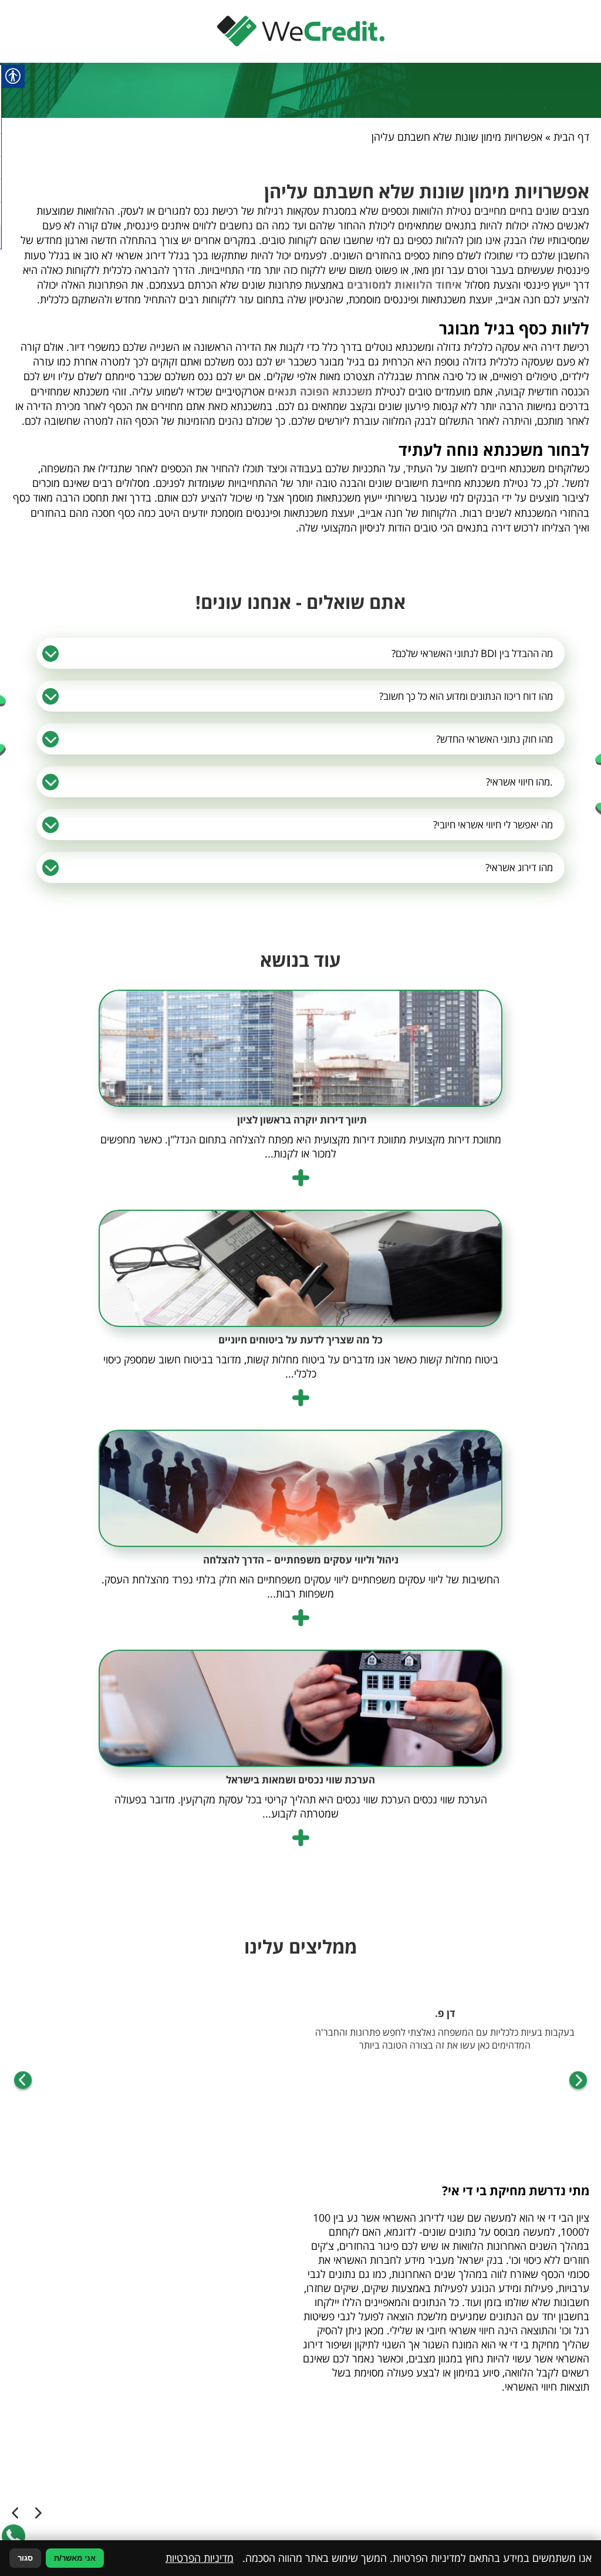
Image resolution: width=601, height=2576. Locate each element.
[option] (445, 2041)
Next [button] (23, 2081)
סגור (25, 2558)
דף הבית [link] (571, 137)
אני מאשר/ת (75, 2558)
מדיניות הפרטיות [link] (200, 2558)
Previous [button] (578, 2081)
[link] (301, 31)
